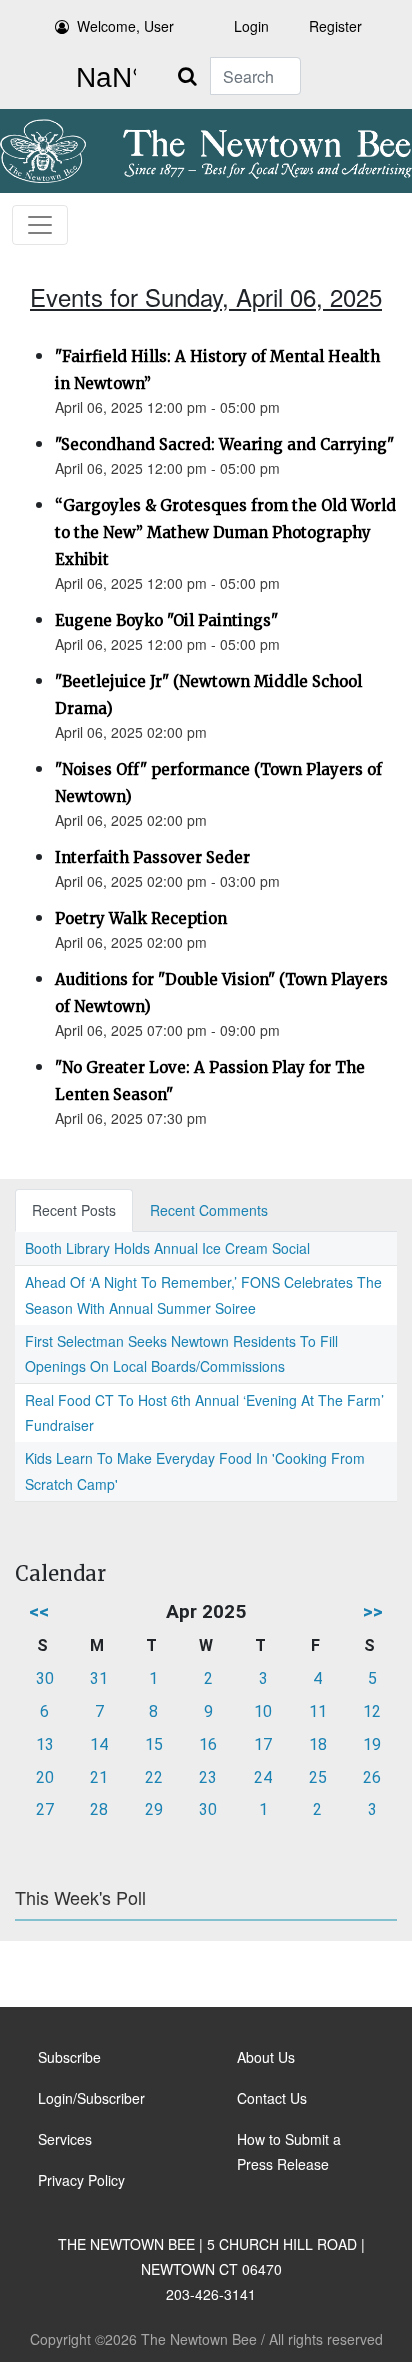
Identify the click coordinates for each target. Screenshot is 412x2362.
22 (154, 1777)
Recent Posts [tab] (74, 1210)
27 (45, 1809)
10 (263, 1711)
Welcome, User (125, 26)
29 (154, 1809)
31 (99, 1678)
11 (318, 1711)
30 (45, 1678)
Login (251, 26)
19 (372, 1744)
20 (45, 1777)
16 (208, 1744)
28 (99, 1809)
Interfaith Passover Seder (152, 857)
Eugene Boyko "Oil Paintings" (166, 620)
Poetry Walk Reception (141, 918)
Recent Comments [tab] (209, 1210)
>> (373, 1611)
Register (335, 26)
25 (318, 1777)
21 (99, 1777)
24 (263, 1777)
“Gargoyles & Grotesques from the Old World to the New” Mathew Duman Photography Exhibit (225, 532)
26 (372, 1777)
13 (45, 1744)
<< (39, 1611)
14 (99, 1744)
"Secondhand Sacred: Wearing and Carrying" (224, 444)
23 (208, 1777)
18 (318, 1744)
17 (263, 1744)
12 (372, 1711)
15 (154, 1744)
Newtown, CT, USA (102, 78)
